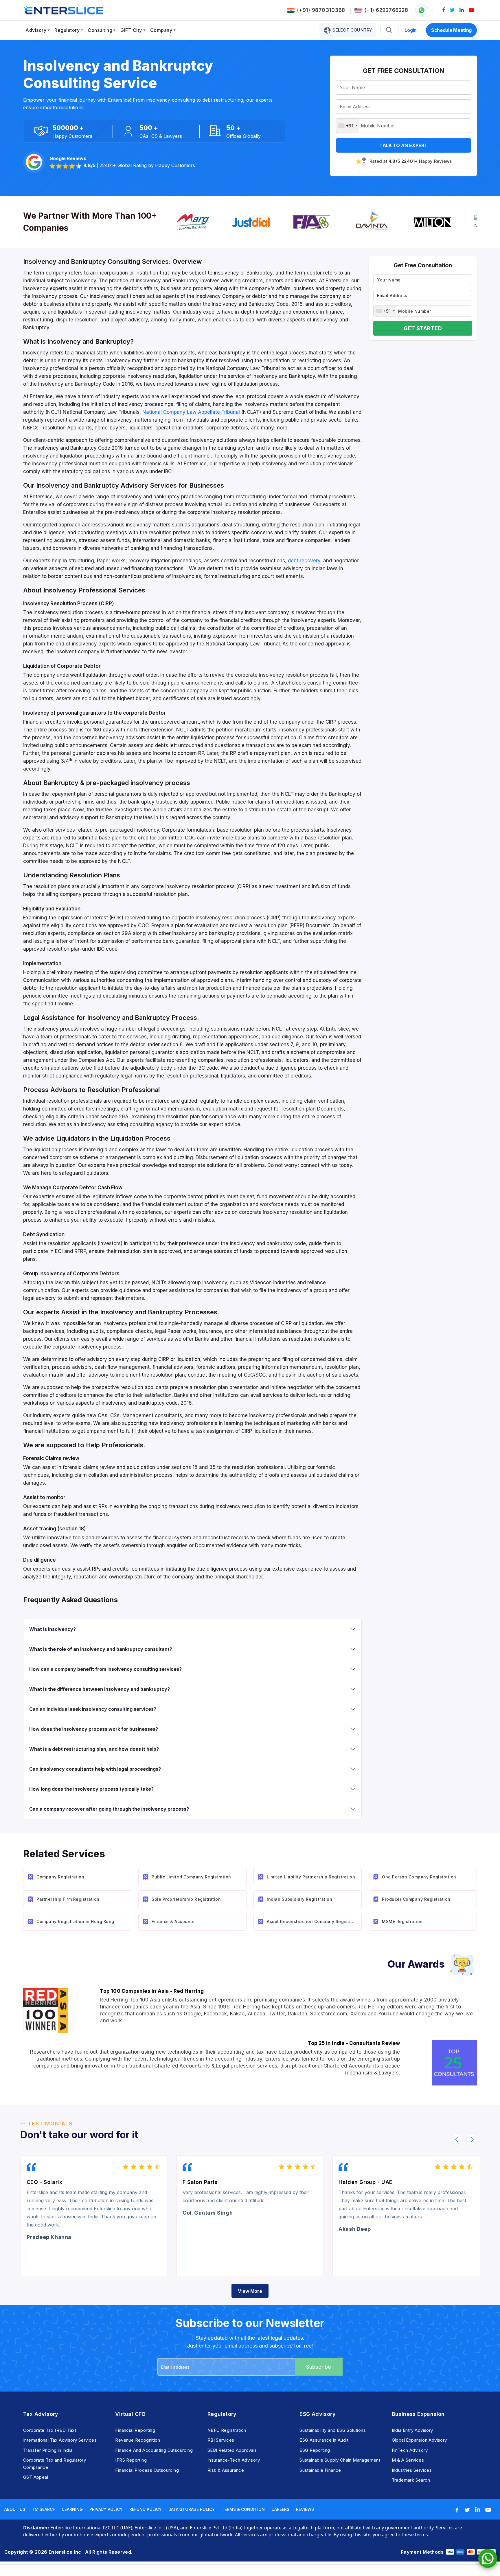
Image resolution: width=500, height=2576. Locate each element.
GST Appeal (36, 2477)
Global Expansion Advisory (419, 2440)
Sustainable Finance (320, 2470)
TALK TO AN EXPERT (404, 145)
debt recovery (304, 561)
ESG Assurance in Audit (324, 2440)
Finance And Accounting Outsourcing (154, 2450)
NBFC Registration (227, 2430)
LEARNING (72, 2509)
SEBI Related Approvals (232, 2450)
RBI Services (221, 2440)
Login (411, 30)
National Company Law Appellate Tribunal (191, 412)
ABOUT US (15, 2509)
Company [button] (161, 30)
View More (250, 2291)
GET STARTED (423, 328)
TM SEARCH (44, 2509)
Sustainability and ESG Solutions (333, 2430)
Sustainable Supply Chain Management (340, 2460)
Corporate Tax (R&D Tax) (50, 2430)
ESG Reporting (315, 2450)
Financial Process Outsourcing (147, 2470)
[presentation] (457, 2140)
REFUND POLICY (146, 2509)
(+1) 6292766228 (386, 10)
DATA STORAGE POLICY (192, 2509)
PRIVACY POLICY (106, 2509)
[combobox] (348, 126)
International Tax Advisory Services (60, 2440)
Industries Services (412, 2470)
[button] (389, 30)
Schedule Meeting (451, 30)
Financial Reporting (135, 2430)
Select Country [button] (352, 30)
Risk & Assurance (226, 2470)
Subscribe (319, 2367)
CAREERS (280, 2509)
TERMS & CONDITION (243, 2509)
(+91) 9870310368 (321, 10)
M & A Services (408, 2460)
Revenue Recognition (138, 2440)
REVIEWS (305, 2509)
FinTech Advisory (410, 2450)
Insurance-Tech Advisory (234, 2460)
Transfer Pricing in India (48, 2450)
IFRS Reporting (131, 2460)
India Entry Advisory (412, 2430)
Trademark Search (411, 2480)
